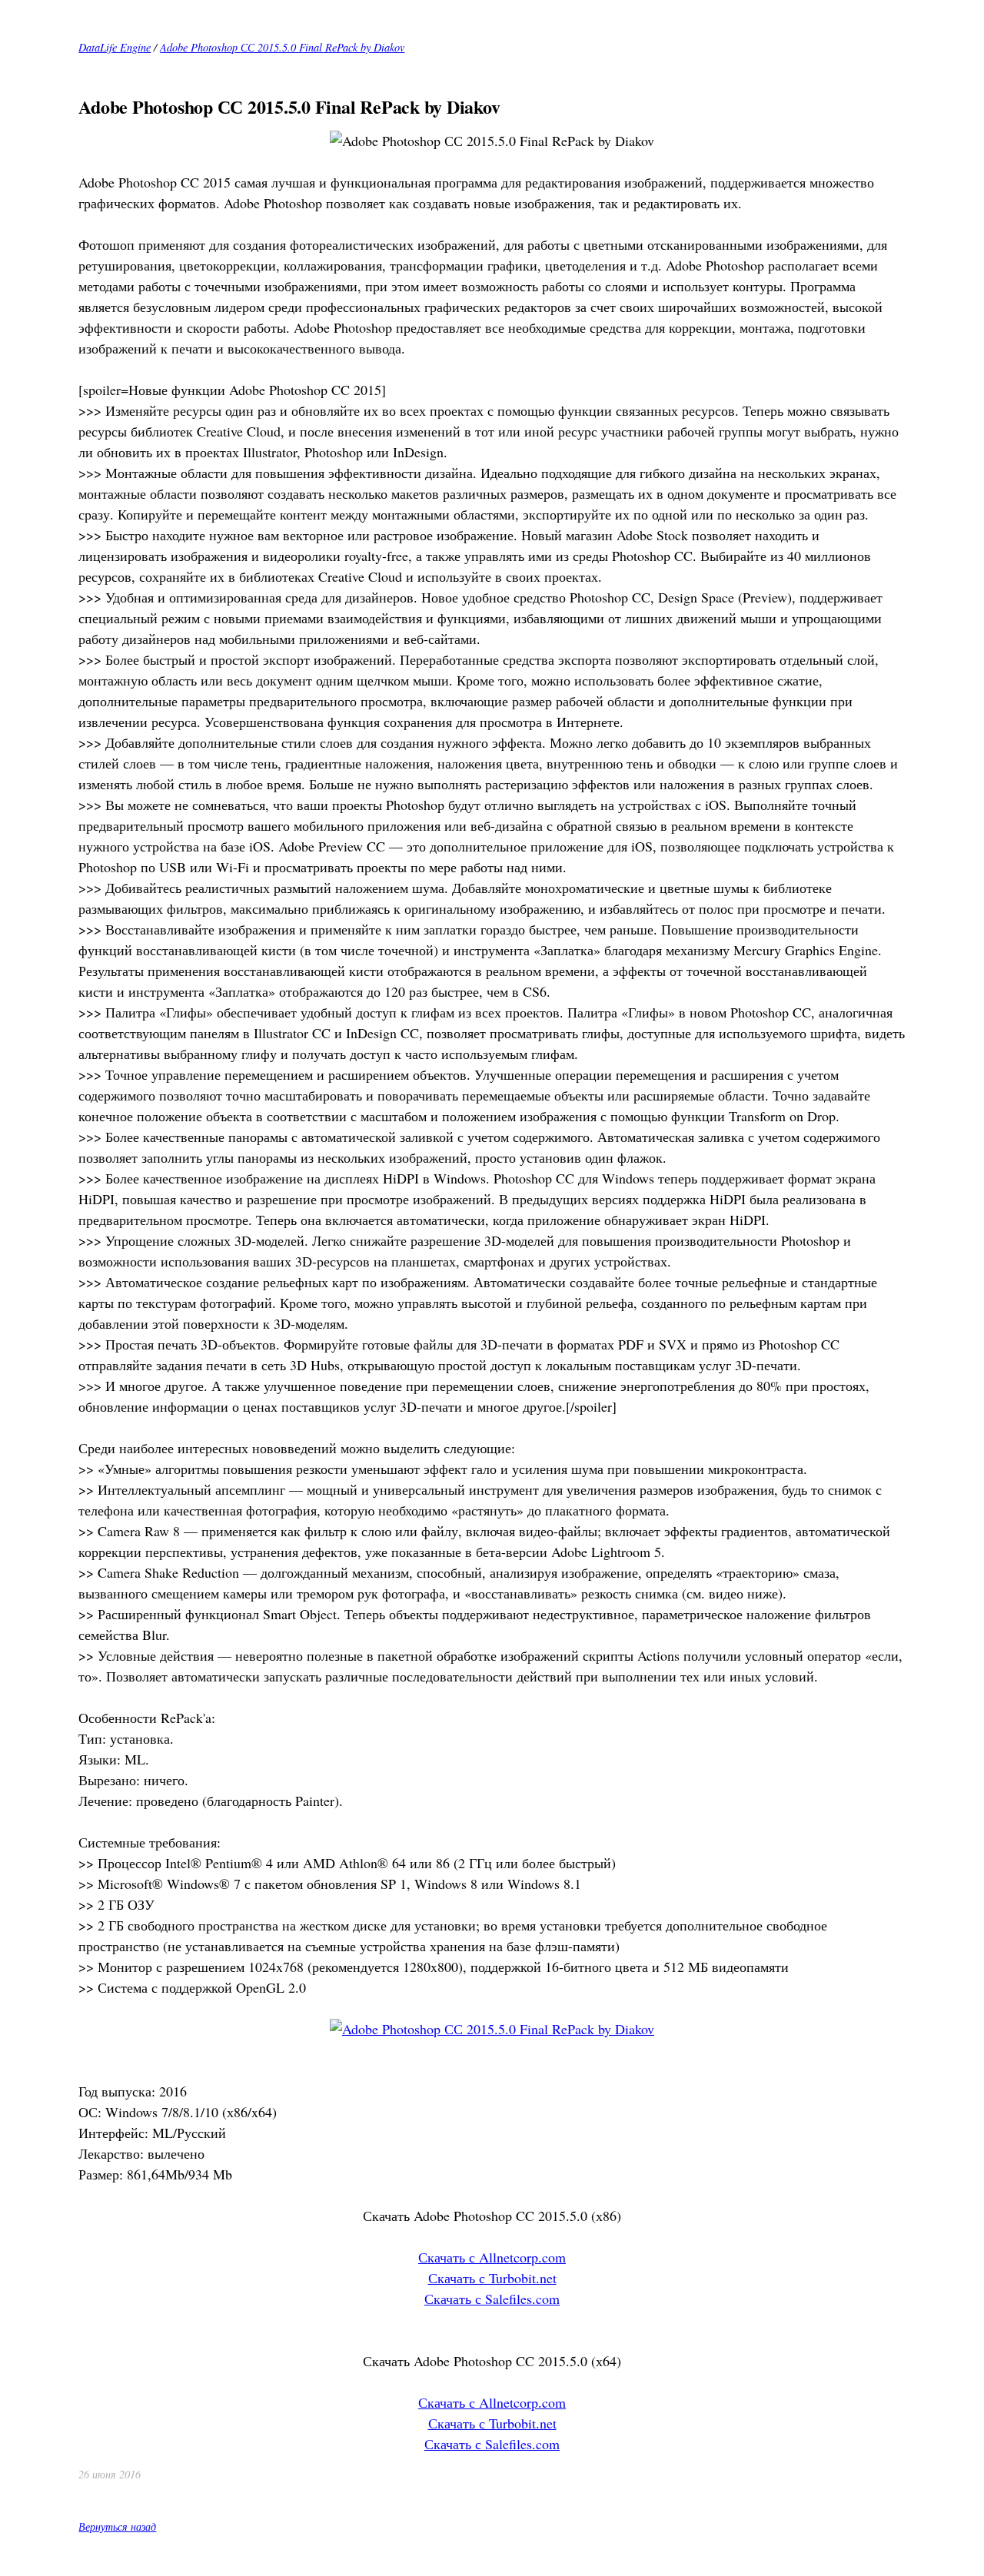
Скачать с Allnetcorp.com (492, 2257)
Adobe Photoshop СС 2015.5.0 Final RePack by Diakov (282, 47)
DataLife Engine (115, 47)
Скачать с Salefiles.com (492, 2299)
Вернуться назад (117, 2526)
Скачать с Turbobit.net (492, 2278)
